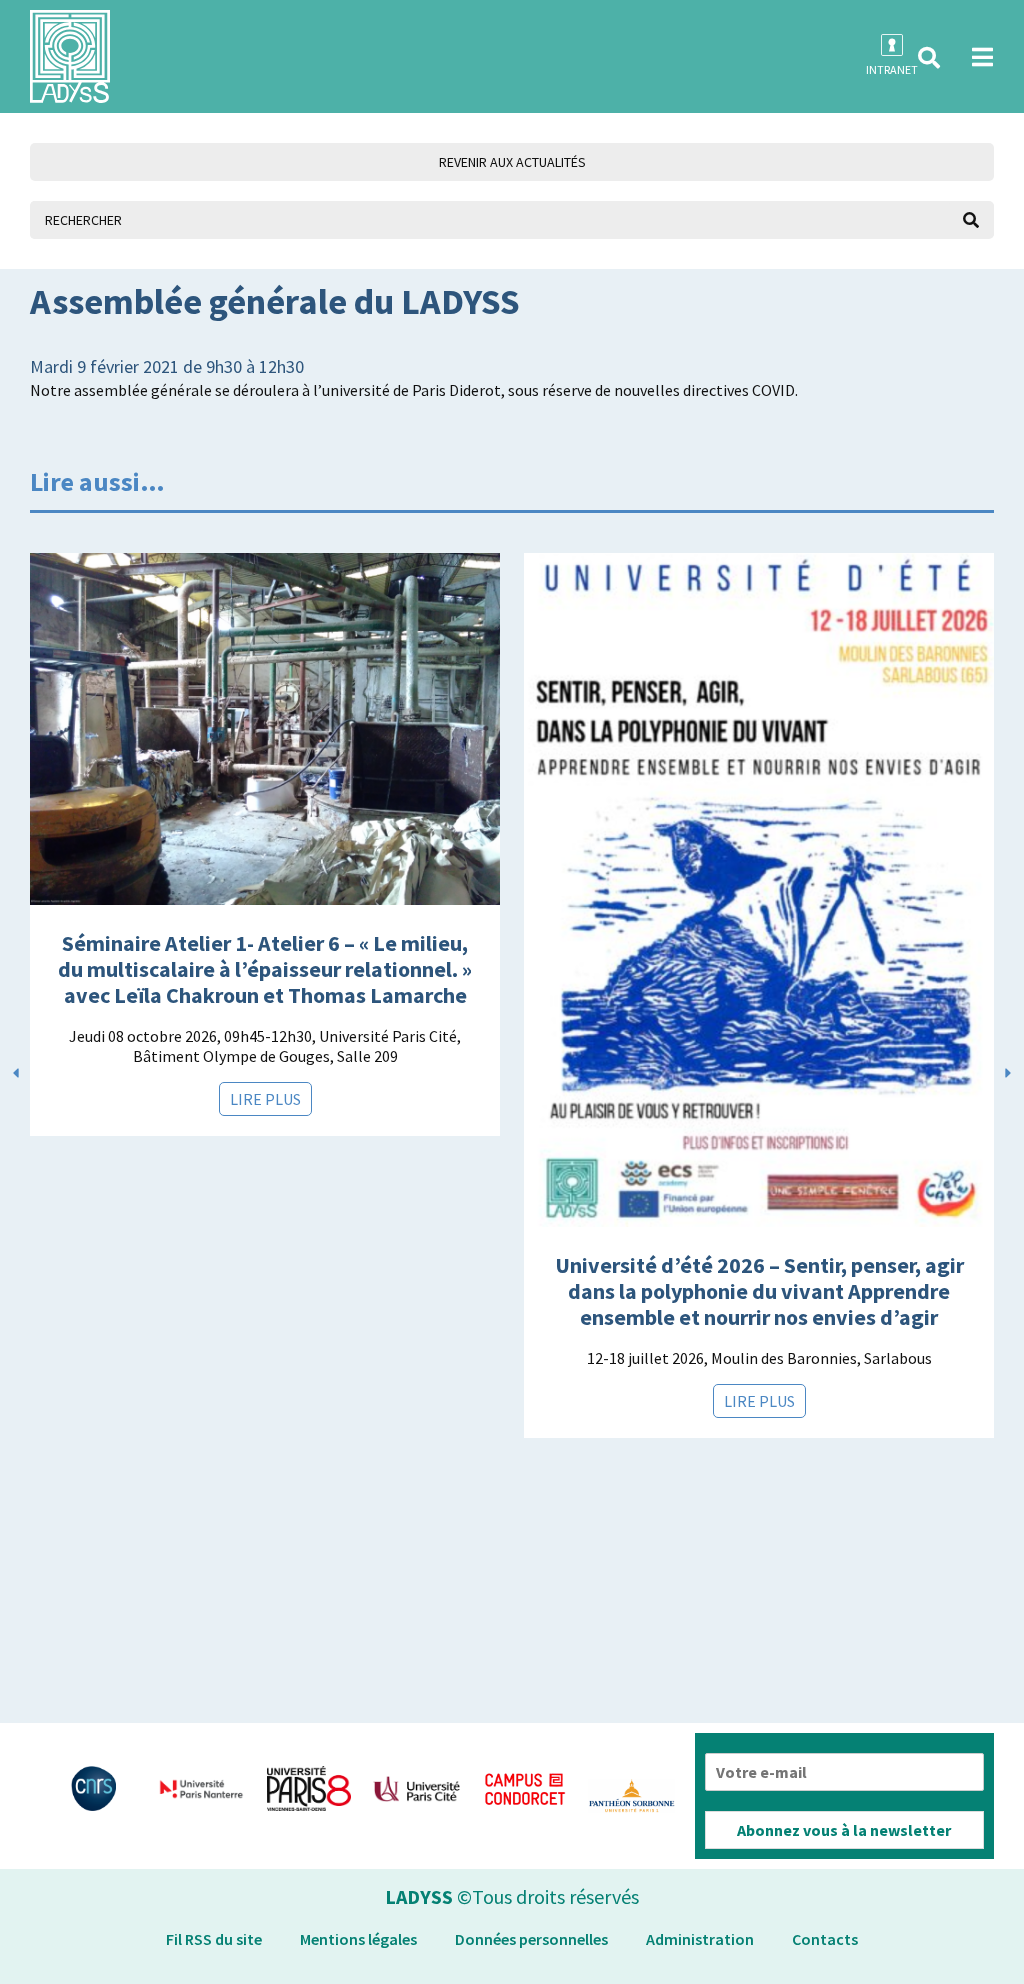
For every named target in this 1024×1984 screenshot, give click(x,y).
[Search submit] (971, 220)
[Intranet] (892, 45)
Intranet (892, 69)
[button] (929, 58)
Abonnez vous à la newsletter (844, 1830)
